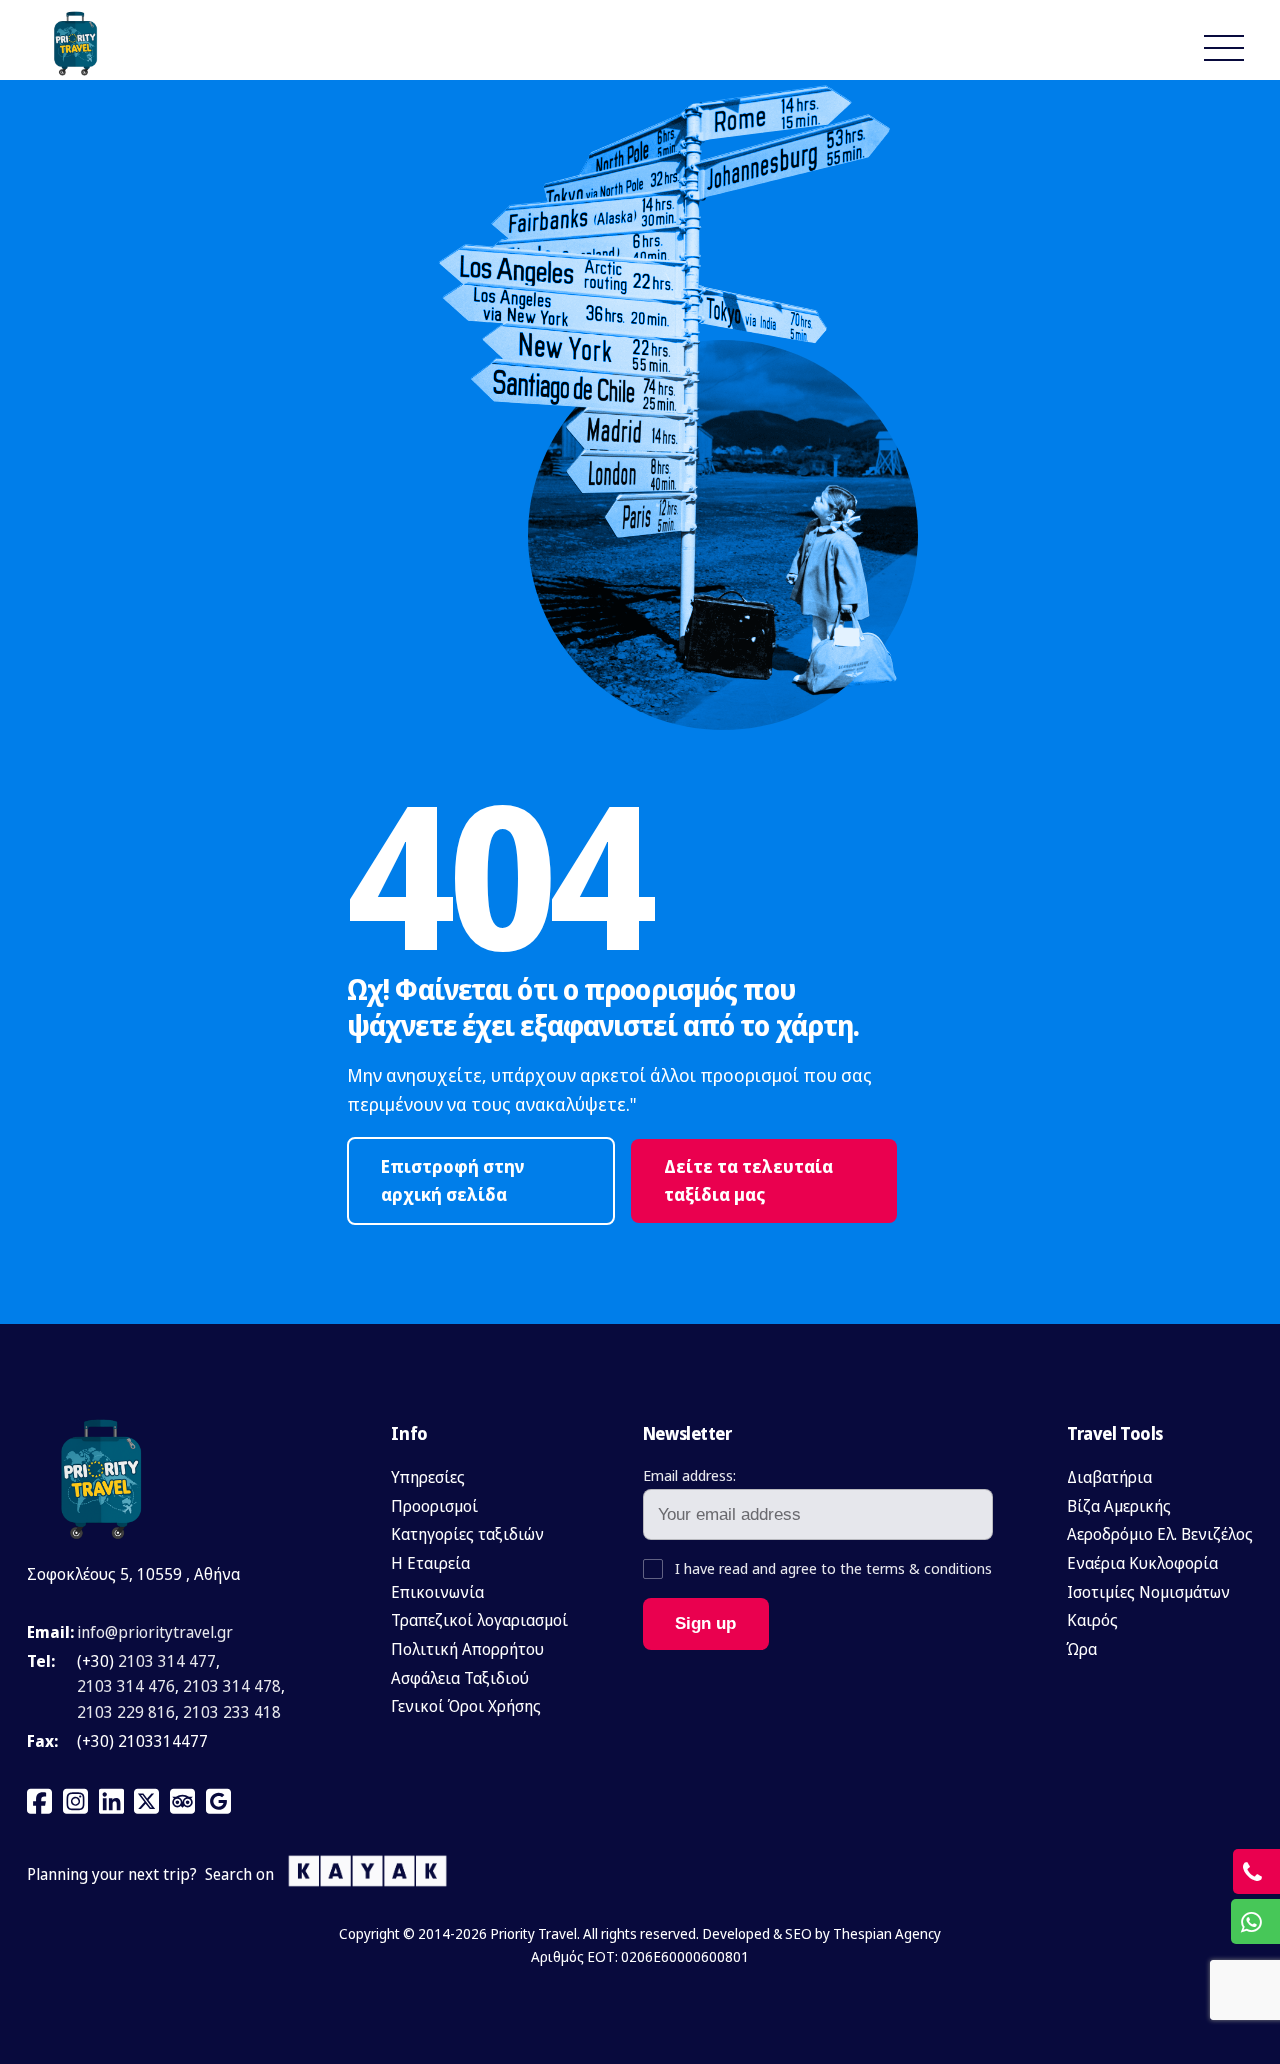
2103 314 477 (167, 1661)
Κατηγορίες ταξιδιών (467, 1534)
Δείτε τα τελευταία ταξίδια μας (748, 1180)
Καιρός (1092, 1620)
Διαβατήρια (1109, 1477)
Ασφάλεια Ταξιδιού (460, 1678)
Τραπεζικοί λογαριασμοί (479, 1620)
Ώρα (1082, 1649)
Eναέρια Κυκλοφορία (1142, 1563)
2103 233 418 (232, 1712)
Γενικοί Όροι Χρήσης (466, 1706)
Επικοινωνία (437, 1592)
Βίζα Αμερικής (1119, 1506)
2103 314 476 (126, 1686)
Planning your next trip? (112, 1874)
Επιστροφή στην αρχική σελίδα (452, 1180)
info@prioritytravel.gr (155, 1632)
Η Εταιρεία (430, 1563)
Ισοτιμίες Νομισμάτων (1148, 1592)
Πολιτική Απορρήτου (467, 1649)
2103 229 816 (126, 1712)
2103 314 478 (232, 1686)
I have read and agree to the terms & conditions (831, 1568)
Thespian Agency (887, 1933)
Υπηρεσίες (428, 1477)
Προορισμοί (434, 1506)
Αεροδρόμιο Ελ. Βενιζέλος (1160, 1534)
